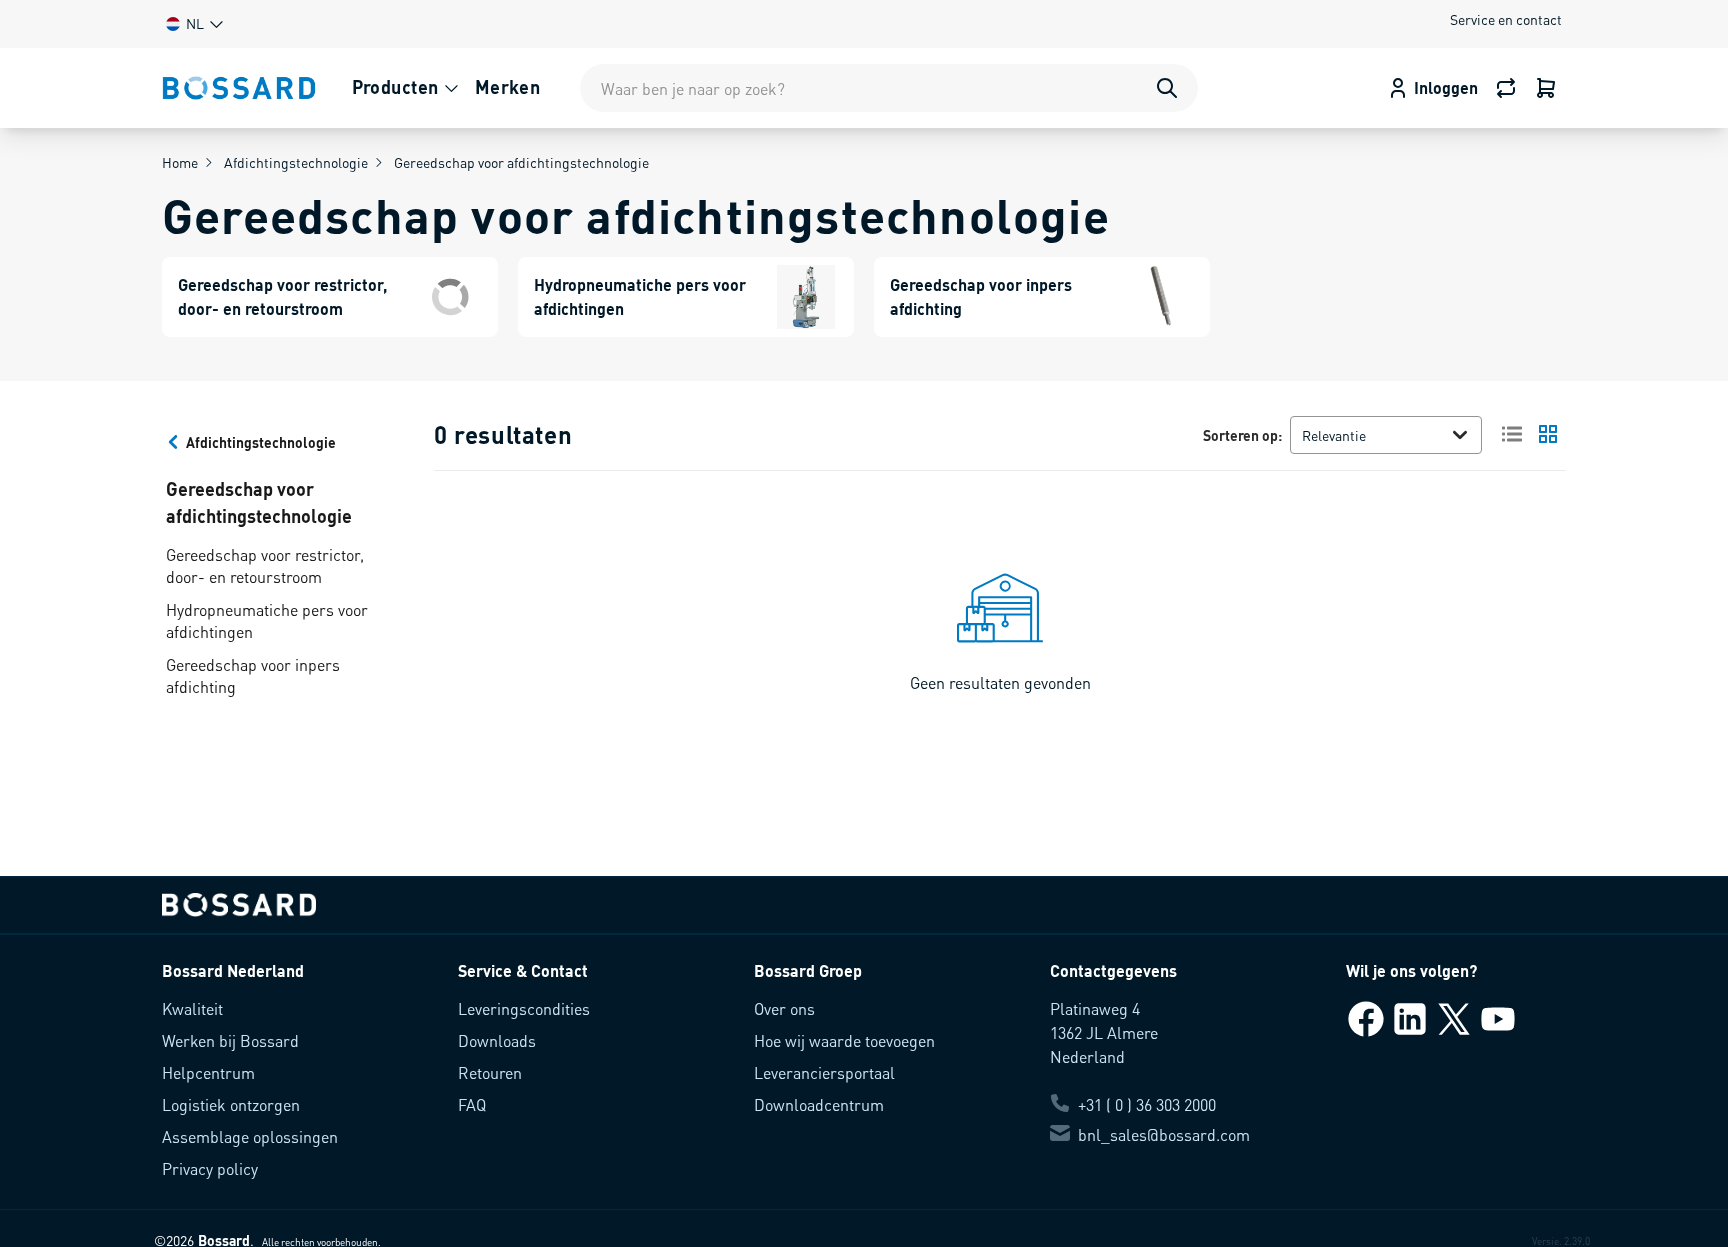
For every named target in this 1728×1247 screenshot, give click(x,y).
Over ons (784, 1008)
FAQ (472, 1104)
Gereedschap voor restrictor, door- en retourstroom (265, 565)
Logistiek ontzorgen (231, 1104)
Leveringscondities (524, 1008)
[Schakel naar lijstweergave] (1512, 434)
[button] (193, 23)
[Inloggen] (1546, 88)
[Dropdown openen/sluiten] (1464, 435)
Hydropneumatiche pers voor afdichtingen (267, 620)
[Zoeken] (1167, 88)
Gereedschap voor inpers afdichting (253, 675)
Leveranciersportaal (824, 1072)
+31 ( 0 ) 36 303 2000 (1147, 1104)
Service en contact (1506, 19)
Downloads (497, 1040)
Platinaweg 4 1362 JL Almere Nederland (1104, 1032)
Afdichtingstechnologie (296, 162)
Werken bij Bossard (230, 1040)
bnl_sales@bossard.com (1164, 1134)
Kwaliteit (192, 1008)
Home (180, 162)
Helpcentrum (208, 1072)
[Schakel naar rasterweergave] (1548, 434)
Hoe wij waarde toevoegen (844, 1040)
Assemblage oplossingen (250, 1136)
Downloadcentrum (819, 1104)
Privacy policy (210, 1168)
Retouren (490, 1072)
